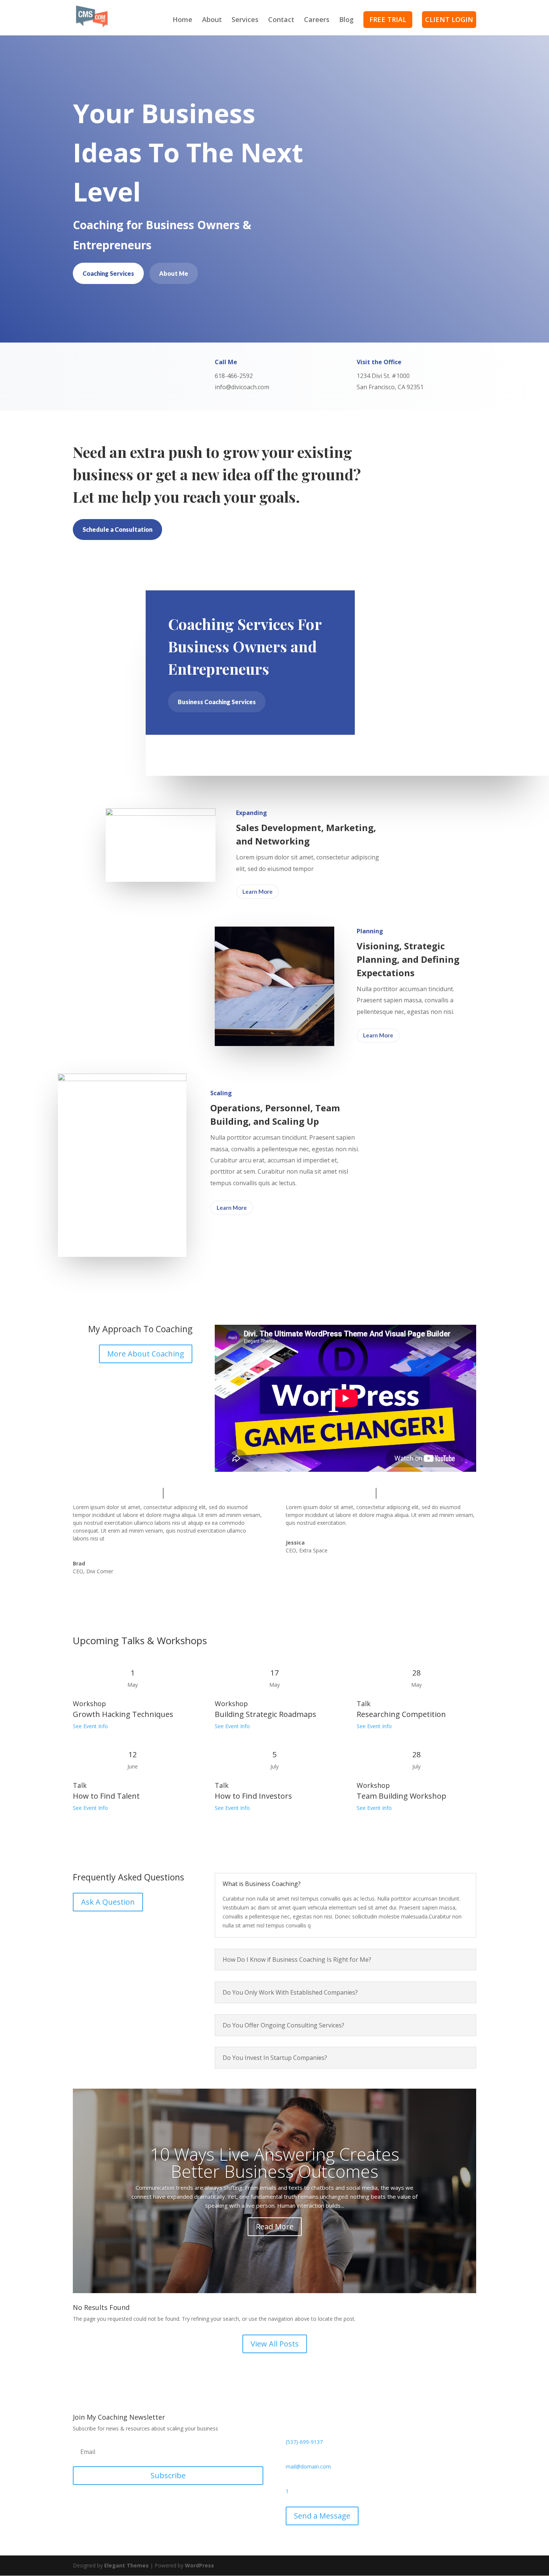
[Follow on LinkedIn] (109, 2502)
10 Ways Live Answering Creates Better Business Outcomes (275, 2163)
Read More (275, 2227)
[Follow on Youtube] (139, 2502)
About (212, 20)
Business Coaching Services (217, 702)
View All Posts (275, 2344)
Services (245, 20)
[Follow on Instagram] (124, 2502)
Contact (281, 20)
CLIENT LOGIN (449, 19)
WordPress (199, 2565)
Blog (346, 20)
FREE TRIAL (388, 19)
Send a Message (322, 2516)
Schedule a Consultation (117, 529)
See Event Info (90, 1726)
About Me (174, 273)
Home (182, 20)
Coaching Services (108, 273)
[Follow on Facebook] (79, 2502)
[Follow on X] (94, 2502)
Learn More (258, 892)
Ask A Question (108, 1902)
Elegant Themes (126, 2565)
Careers (317, 20)
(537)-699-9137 (304, 2442)
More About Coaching (146, 1354)
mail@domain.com (308, 2466)
